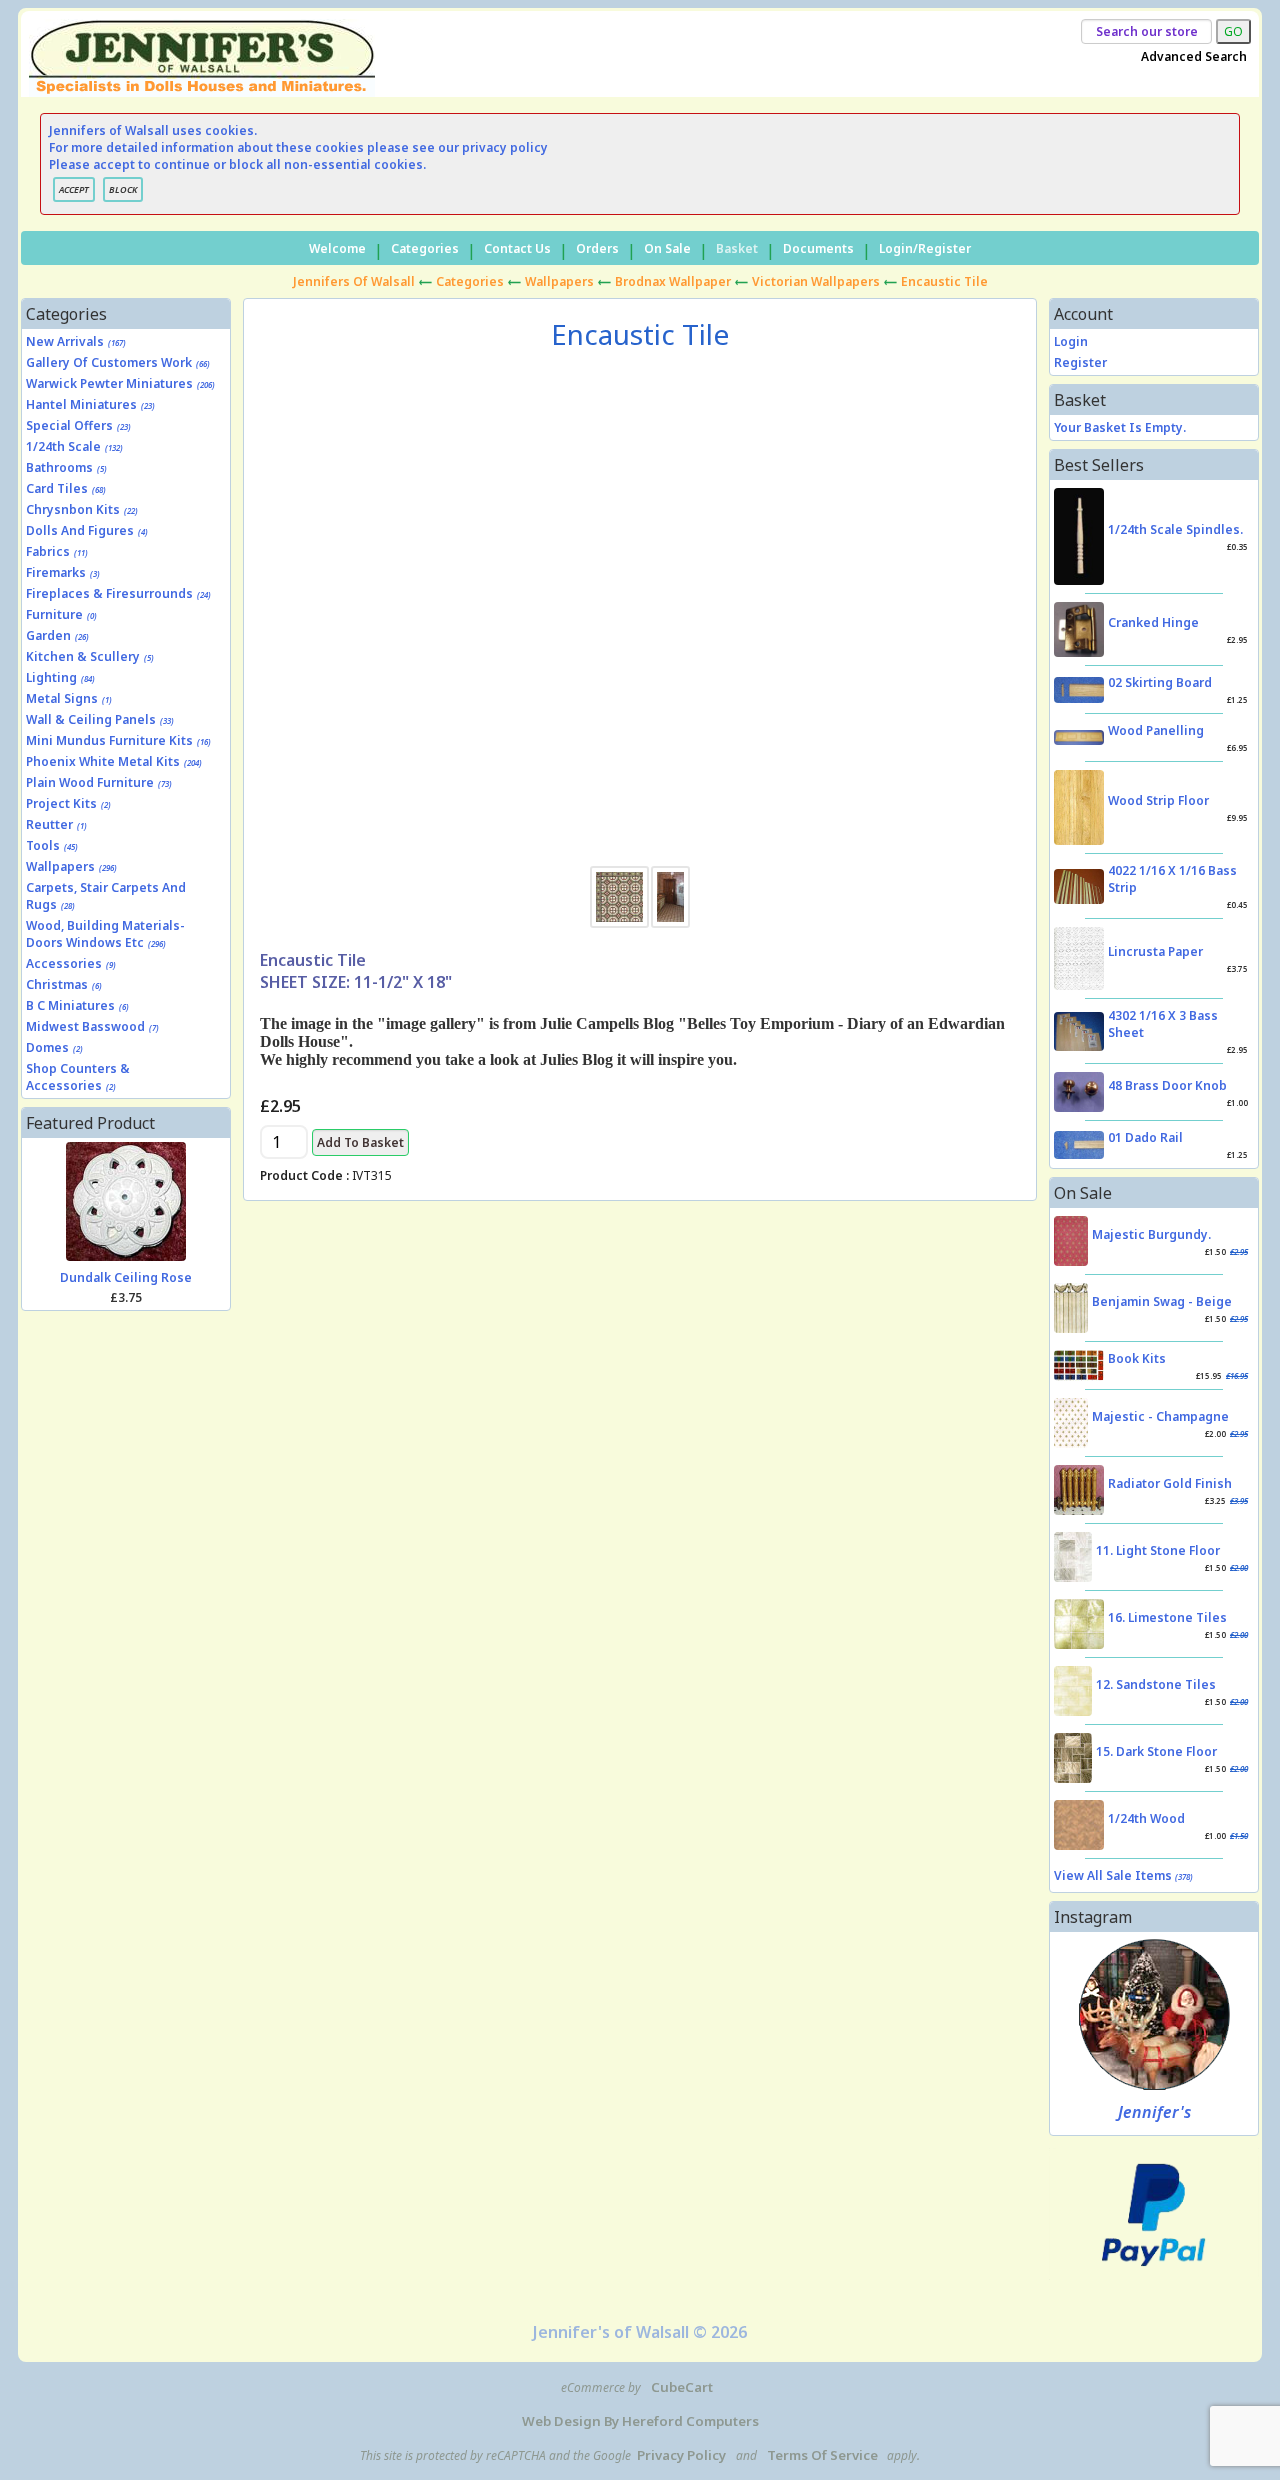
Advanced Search (1194, 56)
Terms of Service (822, 2455)
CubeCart (682, 2387)
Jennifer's (1154, 2112)
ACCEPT (74, 189)
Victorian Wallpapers (816, 281)
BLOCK (123, 189)
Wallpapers (559, 281)
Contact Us (517, 248)
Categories (425, 248)
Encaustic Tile (944, 281)
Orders (597, 248)
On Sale (667, 248)
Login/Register (925, 248)
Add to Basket (360, 1142)
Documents (818, 248)
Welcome (337, 248)
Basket (737, 248)
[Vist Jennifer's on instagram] (1154, 2014)
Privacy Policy (681, 2455)
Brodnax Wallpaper (673, 281)
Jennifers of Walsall (354, 281)
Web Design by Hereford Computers (640, 2421)
